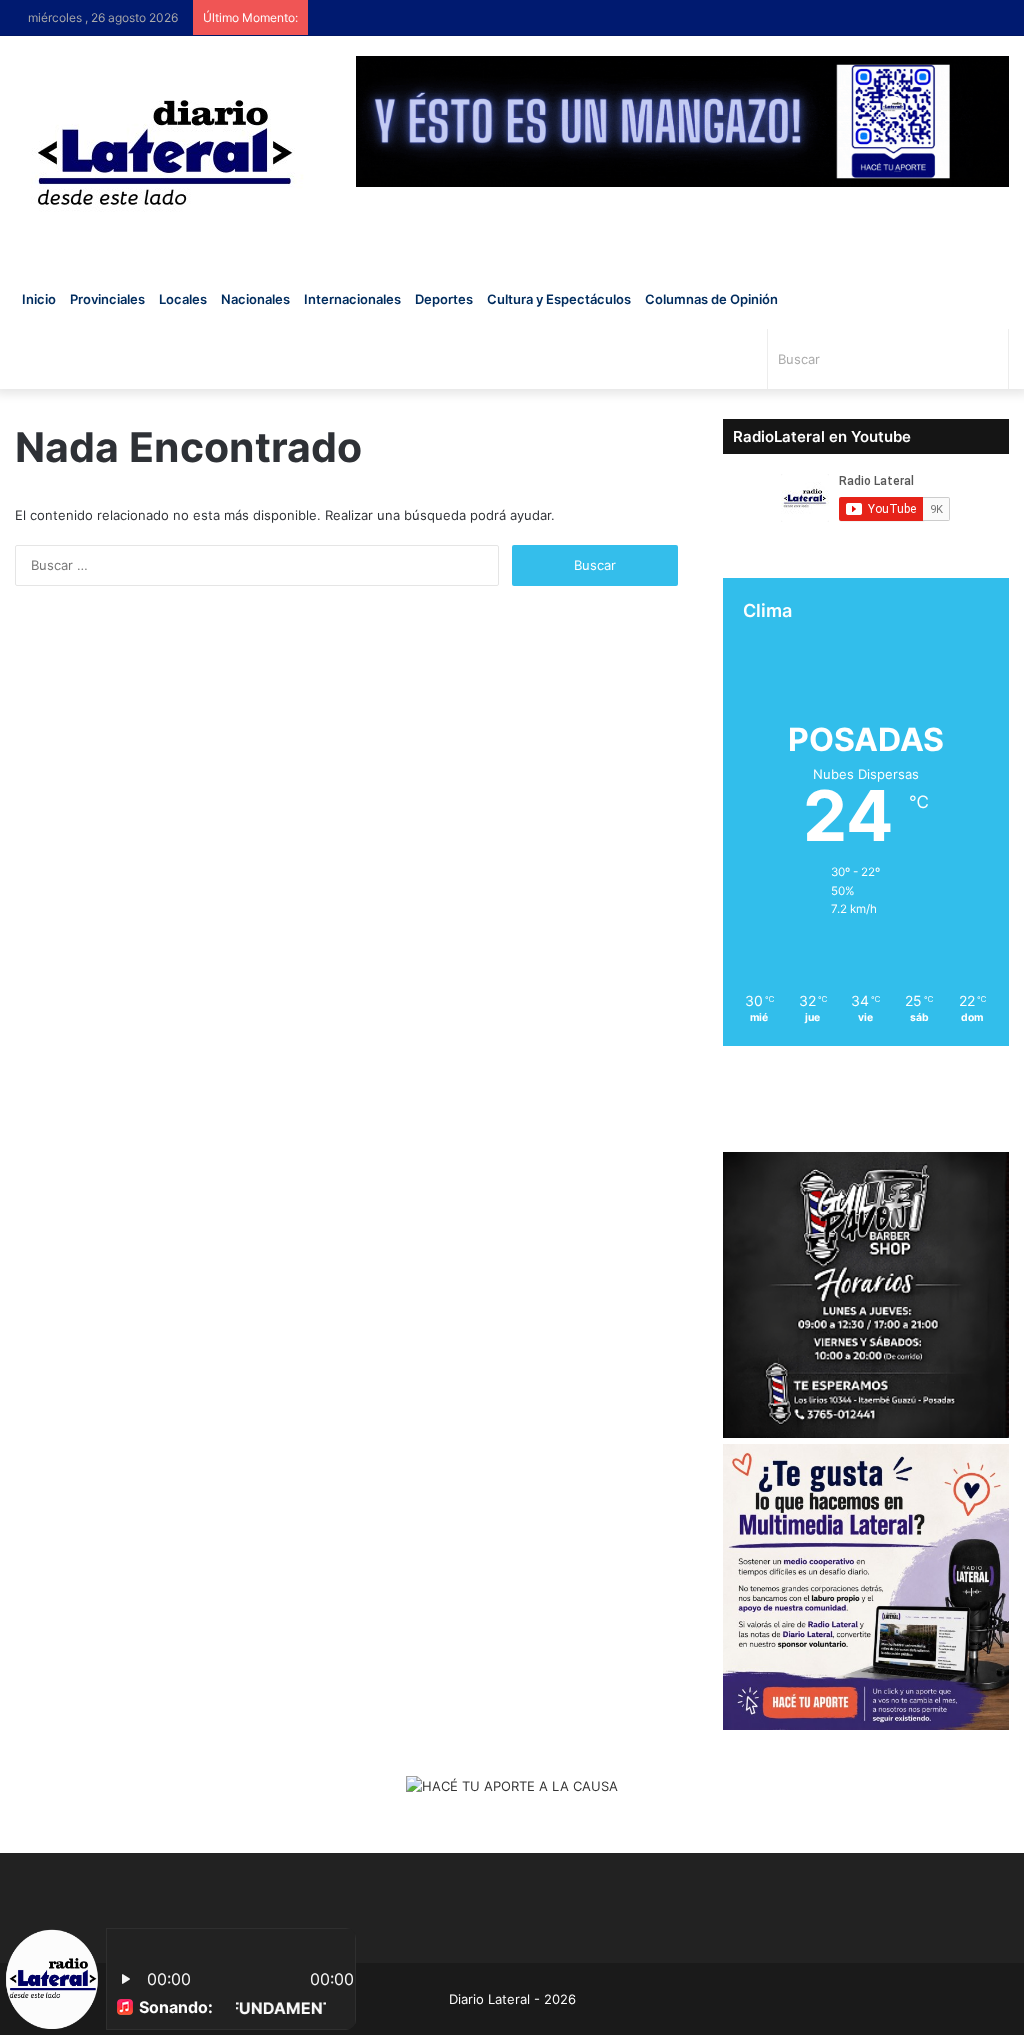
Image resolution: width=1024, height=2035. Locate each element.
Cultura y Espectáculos (559, 299)
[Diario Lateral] (165, 152)
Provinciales (107, 299)
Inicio (39, 299)
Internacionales (352, 299)
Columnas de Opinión (711, 299)
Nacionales (255, 299)
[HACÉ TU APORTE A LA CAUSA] (512, 1788)
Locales (183, 299)
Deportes (444, 299)
